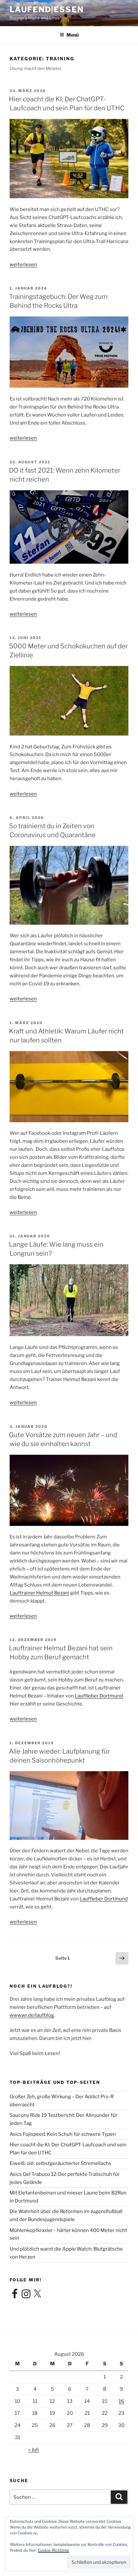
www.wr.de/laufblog (32, 2015)
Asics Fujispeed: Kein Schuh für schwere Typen (63, 2134)
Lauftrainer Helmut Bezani (39, 1593)
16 (121, 2401)
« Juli (34, 2450)
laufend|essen (47, 9)
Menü (73, 35)
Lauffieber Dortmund (99, 1696)
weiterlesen (23, 265)
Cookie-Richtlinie (53, 2550)
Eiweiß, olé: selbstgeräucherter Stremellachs (60, 2163)
